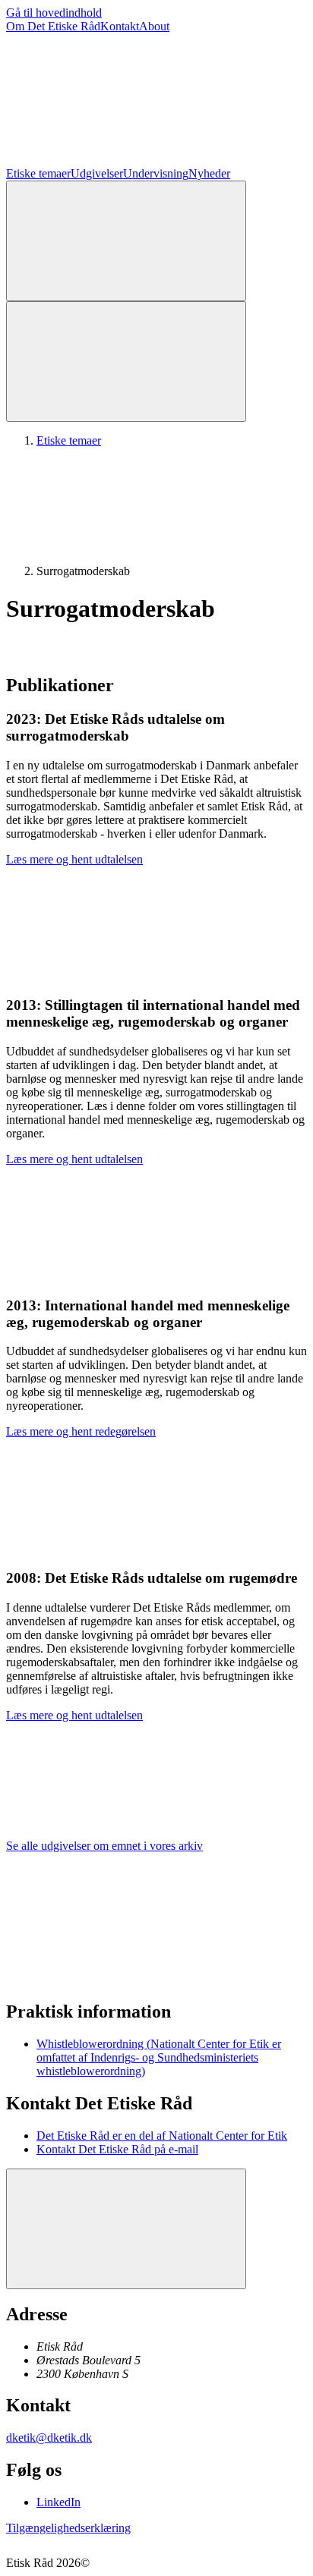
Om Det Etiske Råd (53, 26)
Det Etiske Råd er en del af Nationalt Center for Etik (162, 2136)
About (154, 26)
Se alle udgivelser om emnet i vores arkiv (104, 1846)
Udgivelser (97, 173)
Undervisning (156, 173)
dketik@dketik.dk (49, 2438)
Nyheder (209, 173)
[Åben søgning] (126, 241)
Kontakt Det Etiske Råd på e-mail (117, 2149)
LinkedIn (58, 2502)
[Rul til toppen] (126, 2229)
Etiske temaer (38, 173)
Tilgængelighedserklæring (68, 2528)
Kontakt (120, 26)
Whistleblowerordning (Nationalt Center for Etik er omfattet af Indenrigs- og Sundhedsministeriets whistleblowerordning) (159, 2057)
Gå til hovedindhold (54, 13)
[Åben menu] (126, 362)
